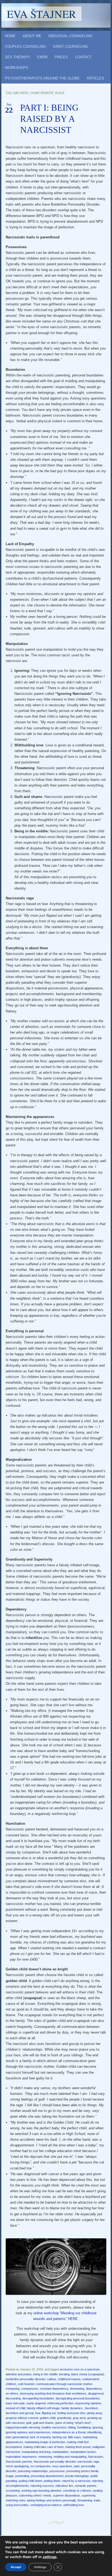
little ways (75, 2437)
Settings (40, 2567)
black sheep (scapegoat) (88, 2374)
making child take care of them (43, 2447)
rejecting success (42, 2486)
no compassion (41, 2466)
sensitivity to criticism (77, 2491)
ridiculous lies (64, 2486)
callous (52, 2379)
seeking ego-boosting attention (41, 2491)
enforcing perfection (60, 2403)
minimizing (45, 2457)
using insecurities (17, 2505)
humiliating (84, 2427)
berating (64, 2374)
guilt (29, 2423)
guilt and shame (43, 2423)
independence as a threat (69, 2432)
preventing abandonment (47, 2476)
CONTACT (83, 57)
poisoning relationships (33, 2471)
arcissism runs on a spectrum (80, 2369)
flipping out (49, 2413)
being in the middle (45, 2374)
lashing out (60, 2437)
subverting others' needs (35, 2495)
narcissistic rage (88, 2462)
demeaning (77, 2389)
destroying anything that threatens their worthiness (53, 2393)
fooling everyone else (71, 2413)
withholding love (74, 2505)
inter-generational (17, 2437)
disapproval (96, 2393)
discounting (13, 2398)
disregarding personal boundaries (78, 2398)
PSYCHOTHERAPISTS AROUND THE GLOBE (42, 78)
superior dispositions (67, 2495)
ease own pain (15, 2403)
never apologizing (17, 2466)
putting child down (30, 2481)
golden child (48, 2418)
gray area (79, 2418)
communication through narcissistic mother (64, 2384)
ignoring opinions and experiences (28, 2432)
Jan (9, 106)
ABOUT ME (32, 36)
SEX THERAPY (18, 57)
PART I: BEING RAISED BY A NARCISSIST (49, 119)
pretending (22, 2476)
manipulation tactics (83, 2452)
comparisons (30, 2389)
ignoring (98, 2427)
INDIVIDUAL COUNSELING (70, 36)
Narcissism (96, 2457)
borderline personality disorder (26, 2379)
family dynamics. (72, 2408)
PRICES (61, 57)
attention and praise (19, 2374)
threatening (85, 2500)
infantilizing (94, 2432)
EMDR (42, 57)
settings (50, 2557)
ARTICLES (95, 78)
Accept (16, 2567)
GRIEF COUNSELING (71, 47)
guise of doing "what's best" (73, 2423)
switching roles (15, 2500)
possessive (57, 2471)
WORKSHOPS (17, 68)
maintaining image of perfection (45, 2442)
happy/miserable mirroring (23, 2427)
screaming (13, 2491)
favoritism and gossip (20, 2413)
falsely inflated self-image (43, 2408)
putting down (52, 2481)
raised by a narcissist (76, 2481)
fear (38, 2413)
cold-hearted (26, 2384)
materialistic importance (21, 2457)
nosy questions (62, 2466)
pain (77, 2466)
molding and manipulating (70, 2457)
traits (97, 2500)
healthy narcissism (54, 2427)
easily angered (36, 2403)
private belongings (77, 2476)
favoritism (91, 2408)
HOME (10, 36)
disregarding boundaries (38, 2398)
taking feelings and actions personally (51, 2500)
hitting (72, 2427)
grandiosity (64, 2418)
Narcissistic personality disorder (55, 2462)
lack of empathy (41, 2437)
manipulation (60, 2452)
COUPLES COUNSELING (25, 47)
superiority (89, 2495)
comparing (13, 2389)
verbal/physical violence (46, 2505)
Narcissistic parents (19, 2462)
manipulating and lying (36, 2452)
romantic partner (85, 2486)
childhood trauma (69, 2379)
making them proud (78, 2447)
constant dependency (54, 2389)
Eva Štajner (41, 14)
